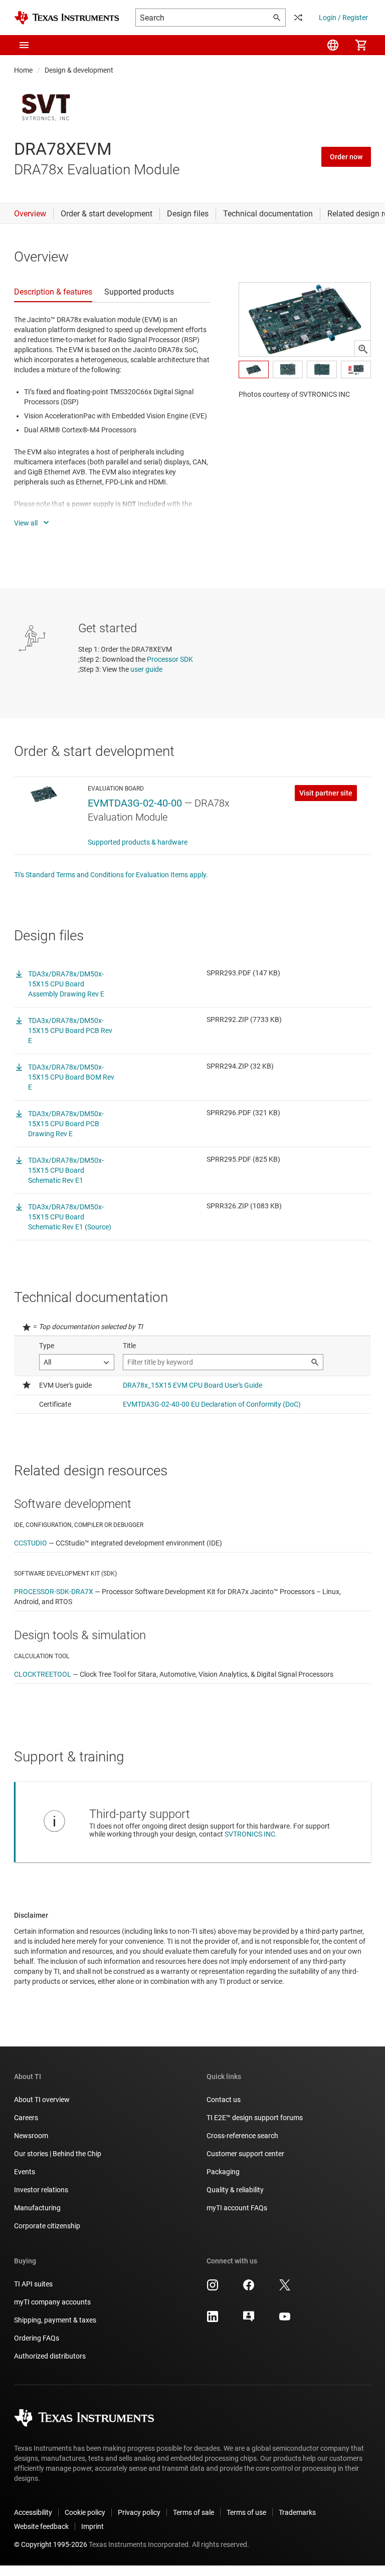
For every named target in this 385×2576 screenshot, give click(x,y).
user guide (146, 669)
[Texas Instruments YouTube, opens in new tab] (285, 2320)
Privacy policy (139, 2512)
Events (25, 2172)
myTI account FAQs (237, 2208)
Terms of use (246, 2512)
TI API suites (33, 2284)
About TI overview (42, 2100)
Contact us (224, 2100)
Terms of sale (194, 2512)
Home (23, 70)
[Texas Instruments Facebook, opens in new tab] (249, 2288)
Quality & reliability (235, 2190)
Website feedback (41, 2526)
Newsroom (31, 2136)
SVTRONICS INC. (251, 1834)
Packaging (223, 2172)
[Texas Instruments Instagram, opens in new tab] (213, 2288)
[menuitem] (333, 45)
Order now (346, 157)
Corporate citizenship (47, 2226)
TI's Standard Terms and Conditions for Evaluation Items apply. (111, 875)
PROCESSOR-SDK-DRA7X (54, 1592)
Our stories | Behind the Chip (58, 2154)
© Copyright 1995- (51, 2544)
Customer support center (245, 2154)
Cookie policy (85, 2512)
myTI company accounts (52, 2302)
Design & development (79, 70)
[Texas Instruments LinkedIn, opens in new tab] (213, 2320)
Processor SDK (170, 659)
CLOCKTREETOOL (43, 1674)
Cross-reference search (242, 2136)
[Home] (67, 18)
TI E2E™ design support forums (255, 2118)
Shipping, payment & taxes (55, 2320)
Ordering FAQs (37, 2338)
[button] (24, 45)
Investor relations (41, 2190)
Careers (26, 2118)
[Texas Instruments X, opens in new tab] (285, 2288)
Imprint (92, 2526)
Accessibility (33, 2512)
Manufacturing (37, 2208)
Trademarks (297, 2512)
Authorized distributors (50, 2356)
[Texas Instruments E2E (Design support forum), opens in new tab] (249, 2320)
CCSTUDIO (31, 1543)
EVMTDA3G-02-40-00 (135, 803)
